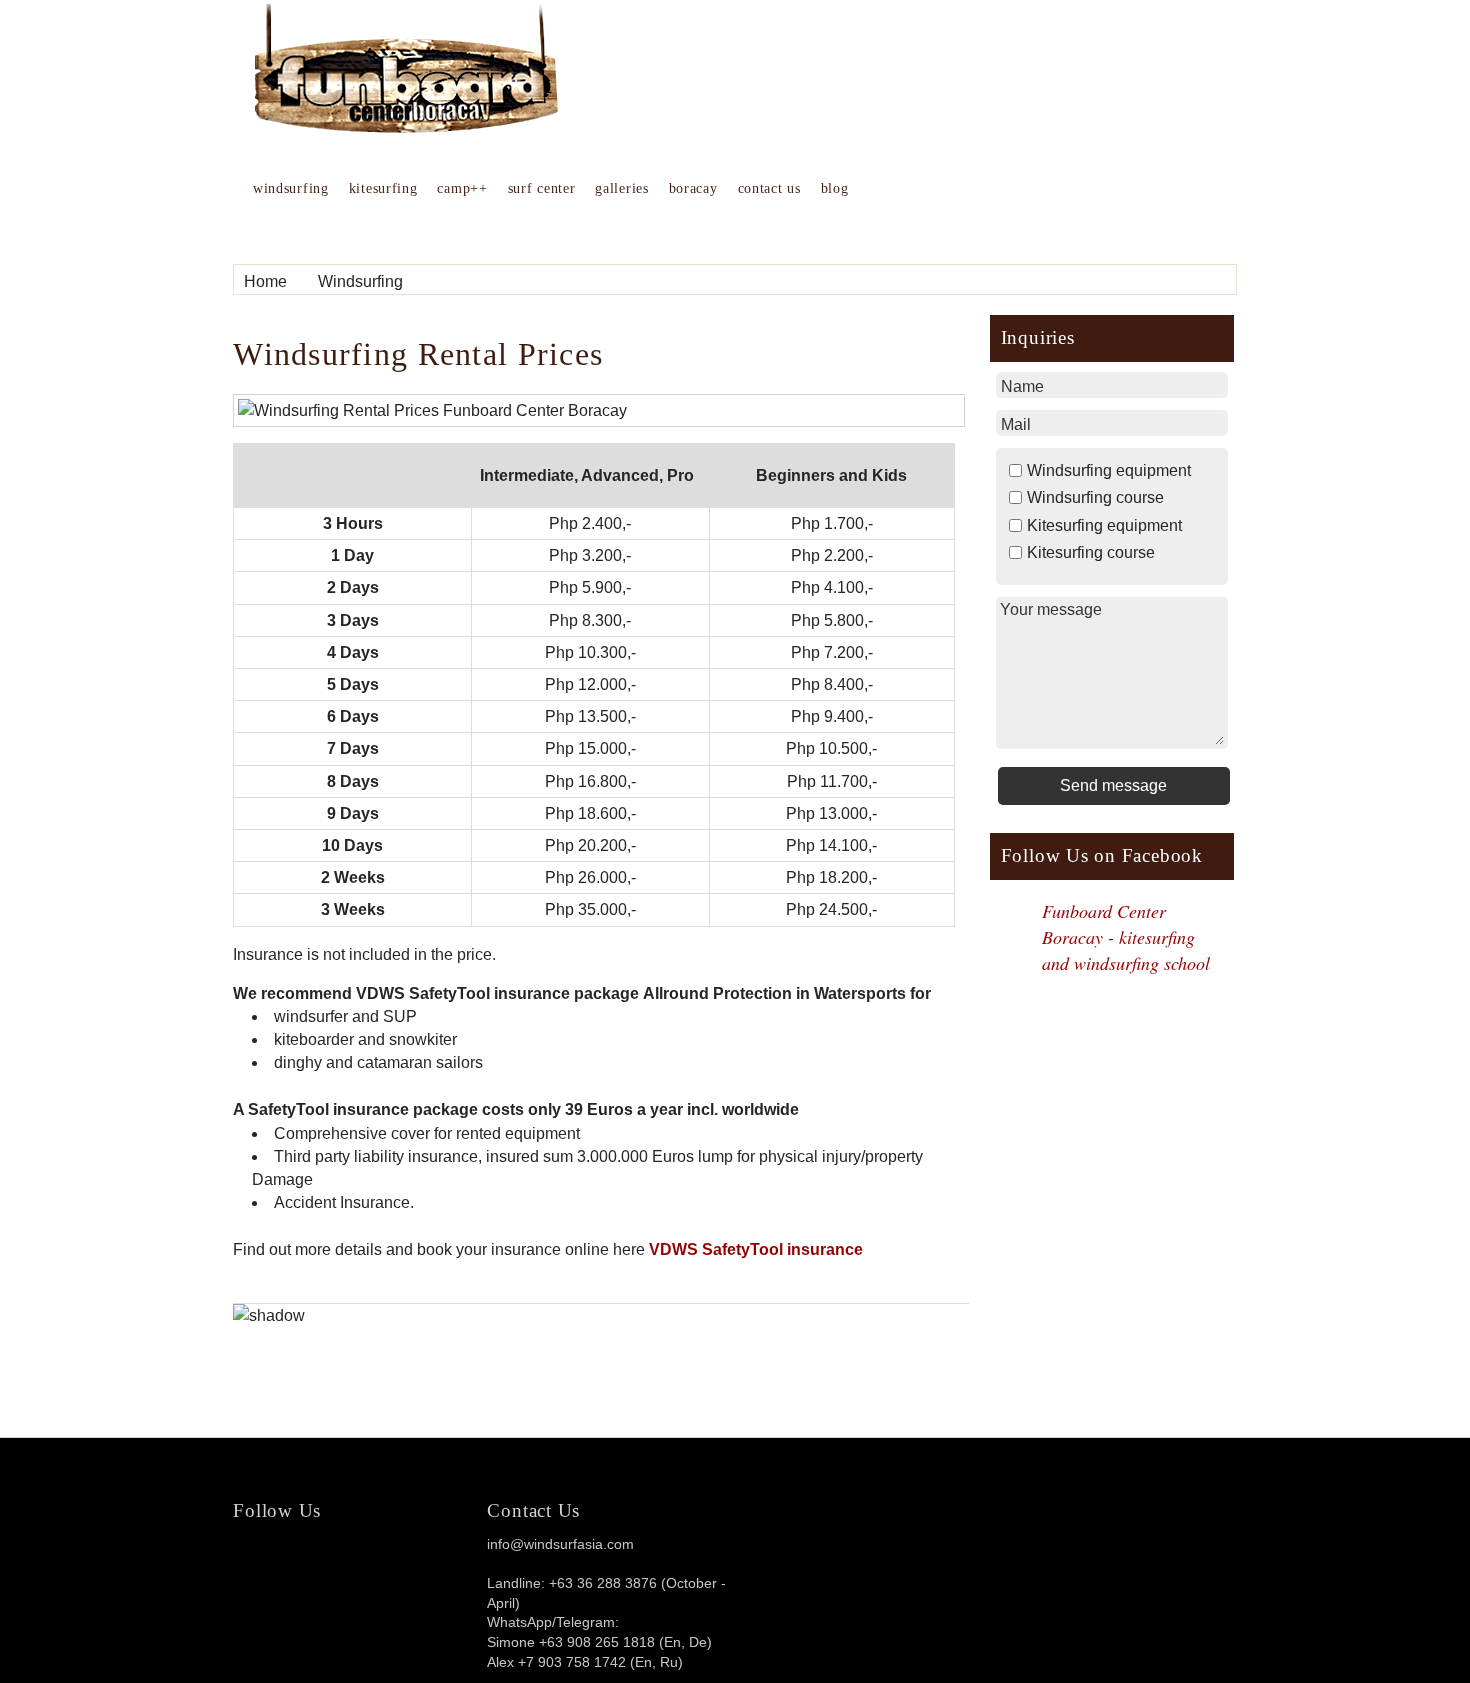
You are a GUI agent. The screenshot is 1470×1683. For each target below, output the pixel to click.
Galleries (621, 188)
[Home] (407, 127)
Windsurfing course (1095, 497)
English (738, 26)
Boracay (693, 188)
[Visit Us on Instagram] (401, 1559)
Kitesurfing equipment (1104, 525)
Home (265, 281)
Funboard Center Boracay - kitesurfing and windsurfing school (1126, 937)
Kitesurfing (383, 188)
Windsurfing (291, 188)
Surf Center (542, 188)
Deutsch (810, 26)
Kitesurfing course (1091, 552)
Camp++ (462, 188)
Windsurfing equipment (1109, 470)
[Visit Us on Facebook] (353, 1559)
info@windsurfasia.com (560, 1544)
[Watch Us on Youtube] (449, 1559)
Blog (835, 188)
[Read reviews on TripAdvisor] (281, 1577)
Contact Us (769, 188)
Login (1211, 26)
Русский (886, 26)
